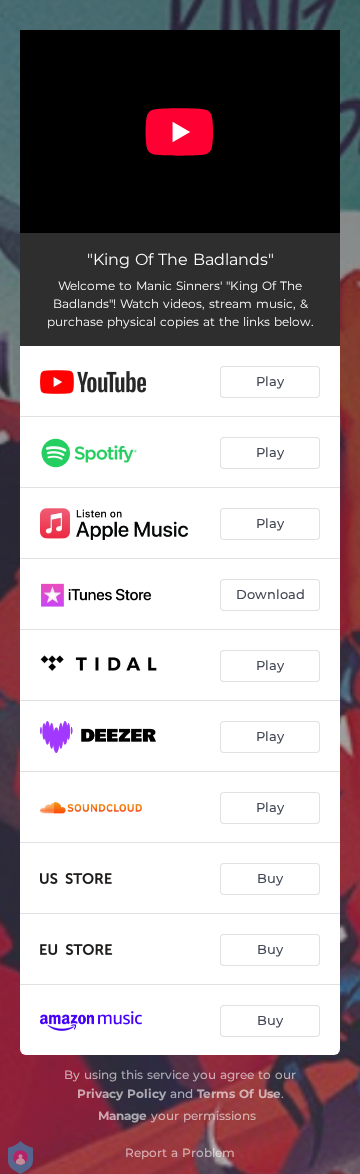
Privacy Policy (121, 1093)
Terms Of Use (239, 1093)
